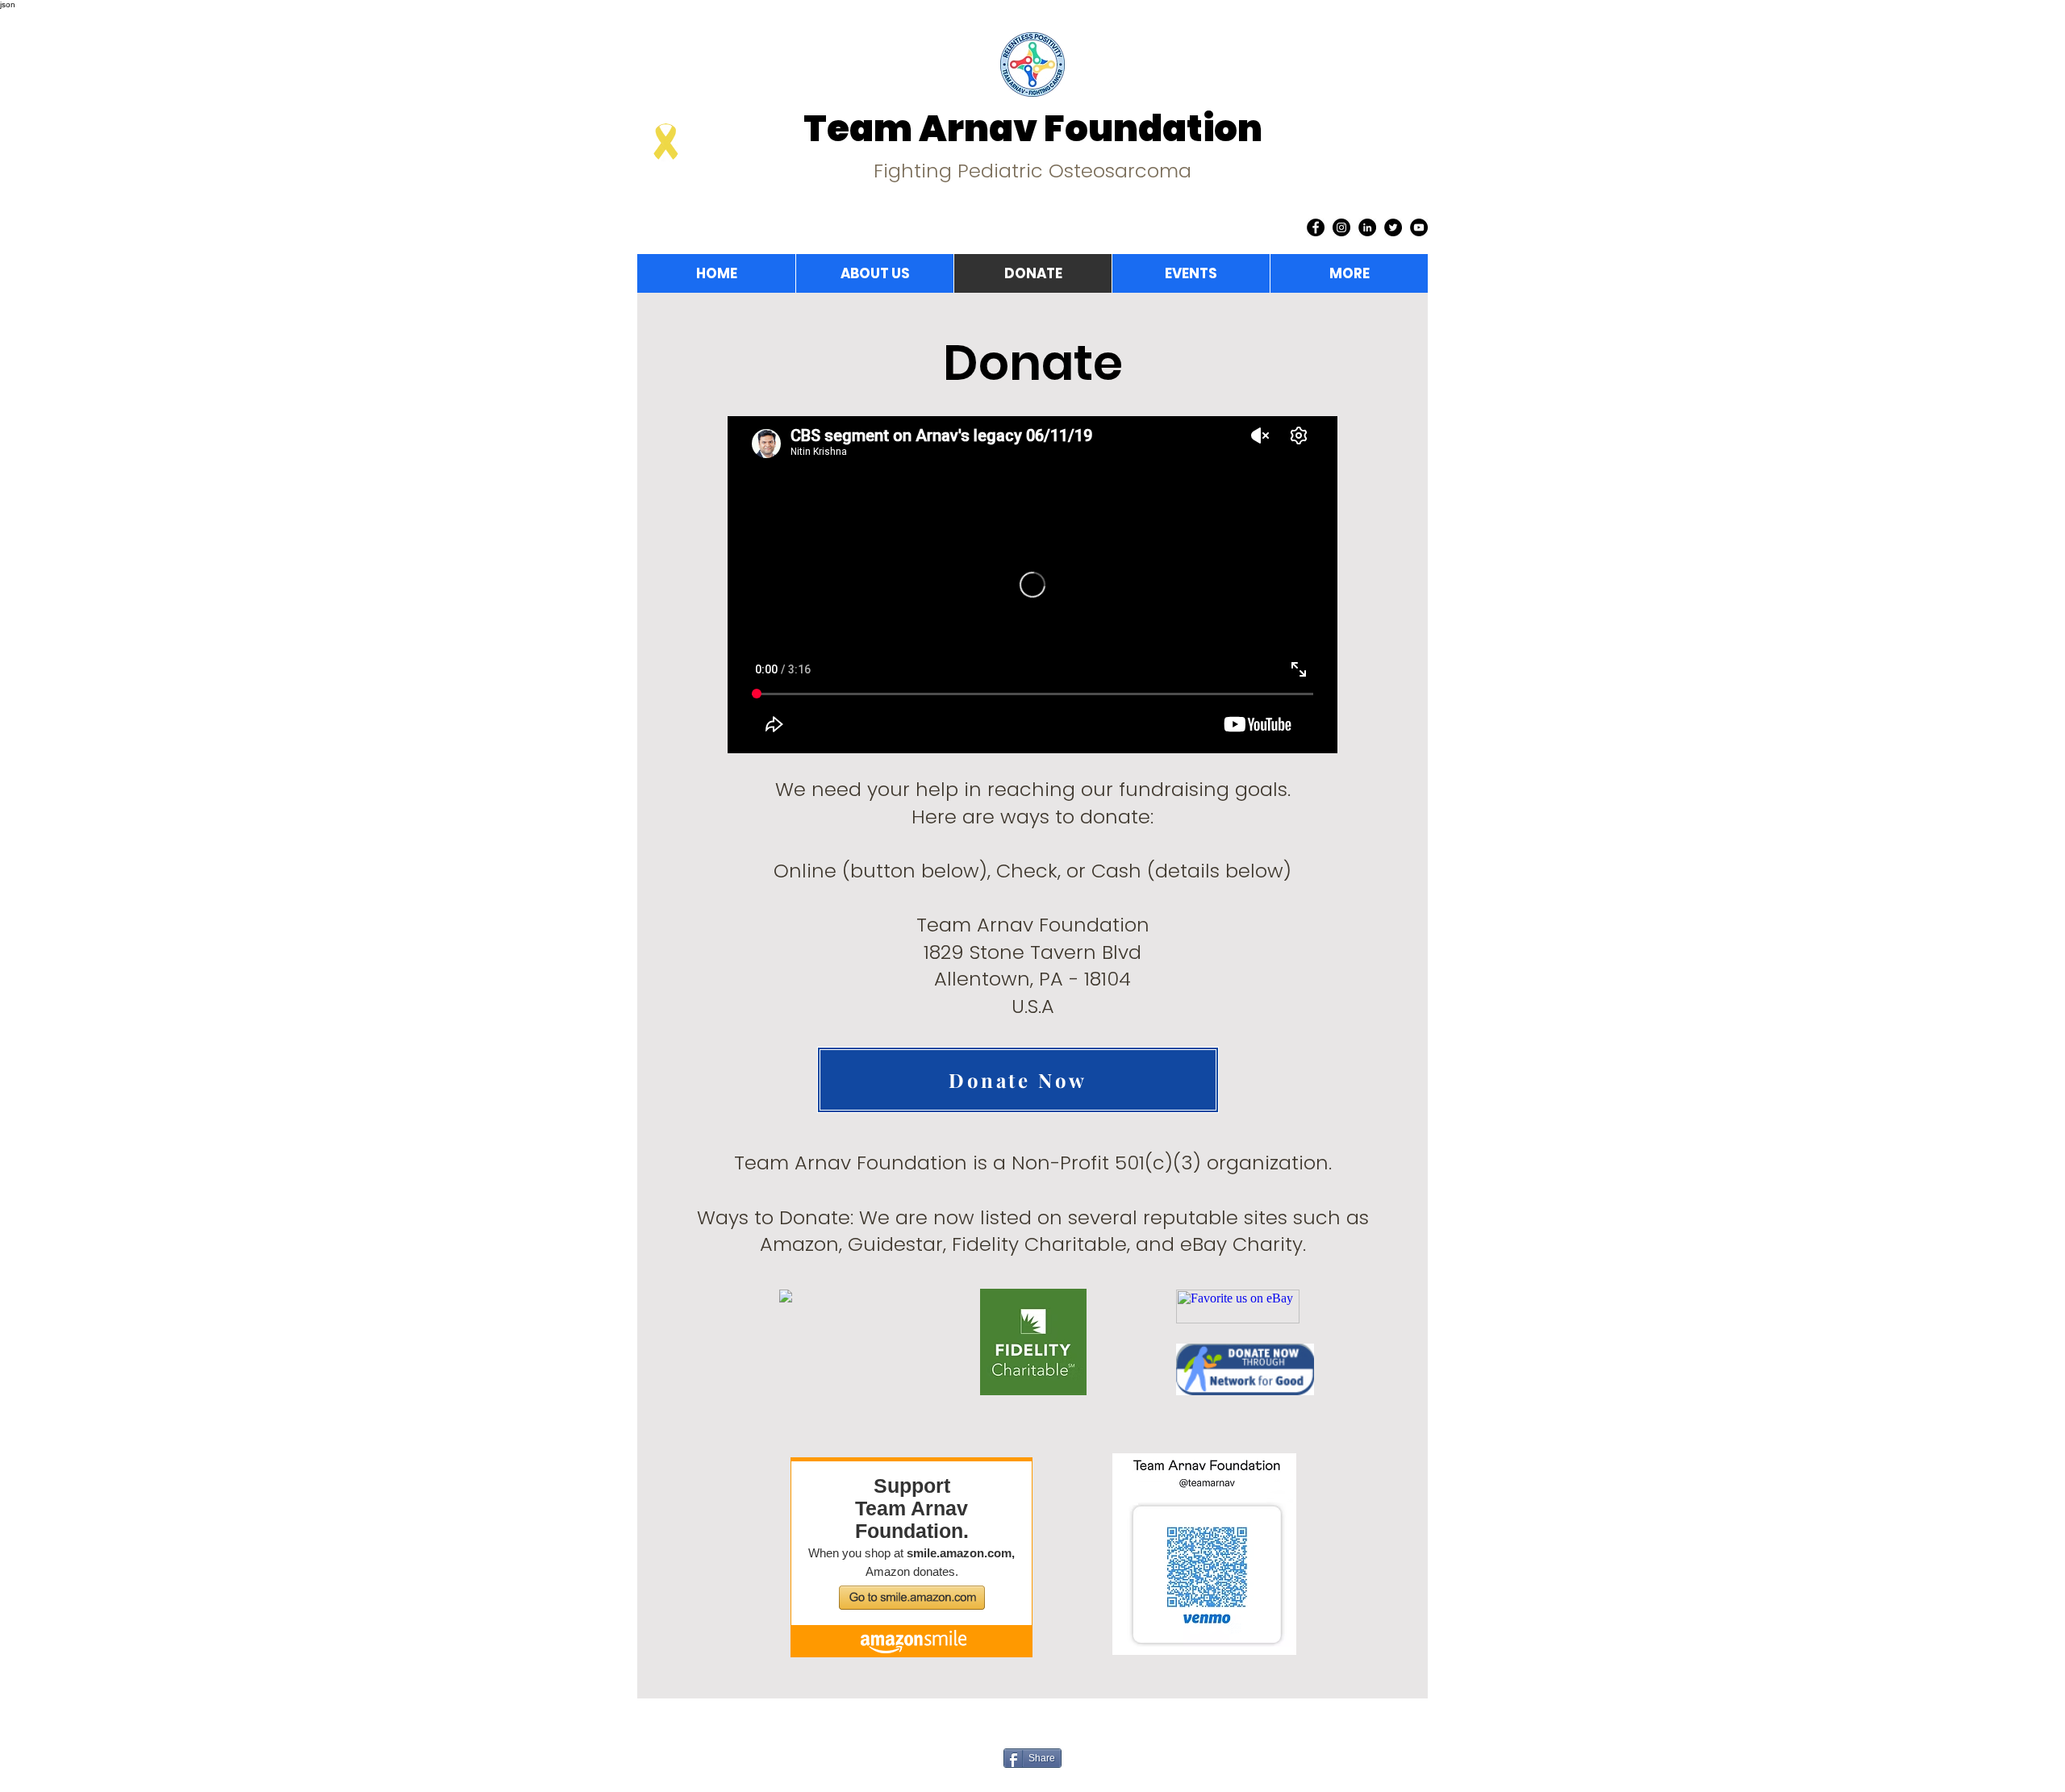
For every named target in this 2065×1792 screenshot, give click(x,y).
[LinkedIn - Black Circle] (1367, 227)
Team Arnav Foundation (1033, 129)
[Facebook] (1316, 227)
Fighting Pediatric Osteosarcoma (1032, 171)
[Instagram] (1341, 227)
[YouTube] (1419, 227)
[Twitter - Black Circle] (1393, 227)
